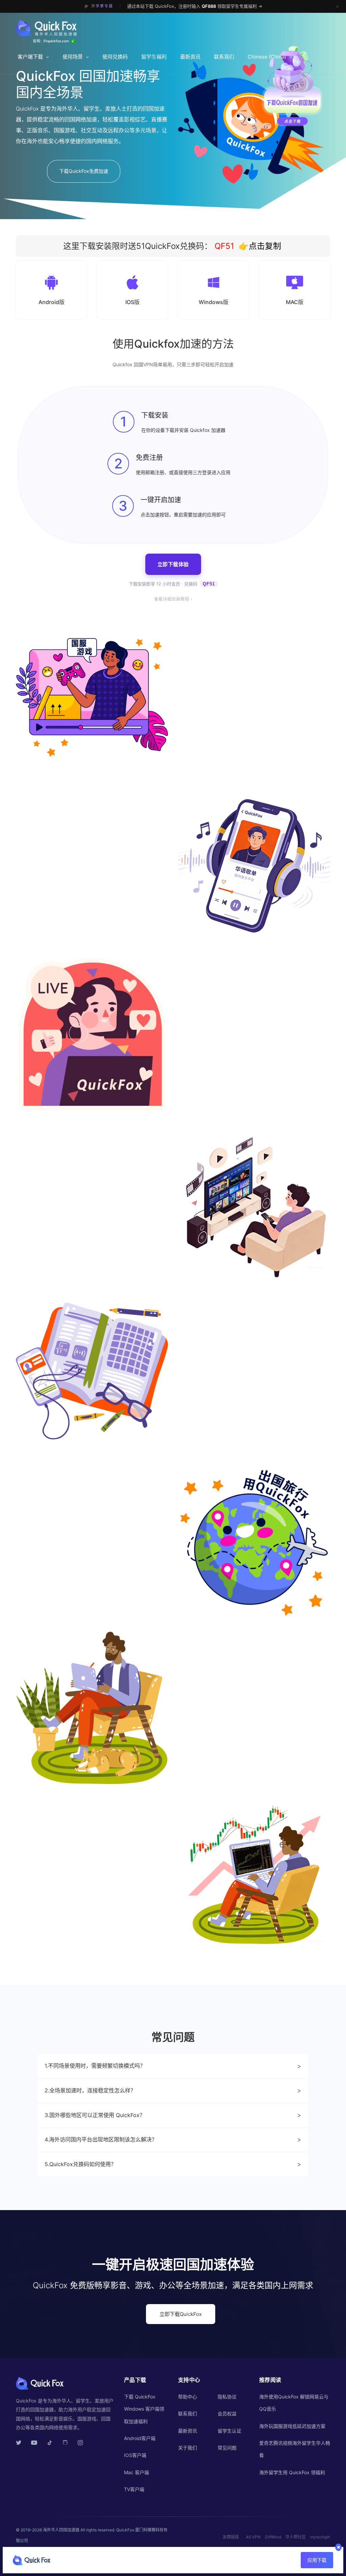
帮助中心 (188, 2397)
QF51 (223, 246)
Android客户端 (140, 2438)
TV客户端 (134, 2489)
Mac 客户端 (137, 2472)
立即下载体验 (173, 564)
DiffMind (273, 2537)
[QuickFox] (51, 28)
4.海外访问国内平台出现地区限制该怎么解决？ (173, 2139)
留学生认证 (229, 2431)
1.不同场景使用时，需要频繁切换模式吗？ (173, 2066)
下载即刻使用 (47, 1971)
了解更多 (275, 1462)
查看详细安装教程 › (173, 599)
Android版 (52, 302)
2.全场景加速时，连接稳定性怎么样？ (173, 2090)
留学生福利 (154, 57)
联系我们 (224, 57)
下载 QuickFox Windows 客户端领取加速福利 (144, 2409)
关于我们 (188, 2448)
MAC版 (295, 302)
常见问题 (227, 2448)
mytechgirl (320, 2537)
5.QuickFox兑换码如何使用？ (173, 2164)
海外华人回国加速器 (61, 2530)
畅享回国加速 (226, 1795)
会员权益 (227, 2413)
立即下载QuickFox (181, 2314)
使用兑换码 (115, 57)
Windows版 (214, 302)
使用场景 (73, 57)
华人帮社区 (296, 2537)
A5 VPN (253, 2537)
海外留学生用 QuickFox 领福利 (292, 2472)
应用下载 (317, 2560)
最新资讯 (190, 57)
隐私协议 (227, 2397)
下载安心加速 (226, 1458)
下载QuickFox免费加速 (84, 171)
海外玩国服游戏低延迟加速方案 (292, 2426)
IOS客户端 (135, 2455)
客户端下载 (30, 57)
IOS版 (132, 302)
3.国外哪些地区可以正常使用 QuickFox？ (173, 2115)
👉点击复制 (260, 246)
